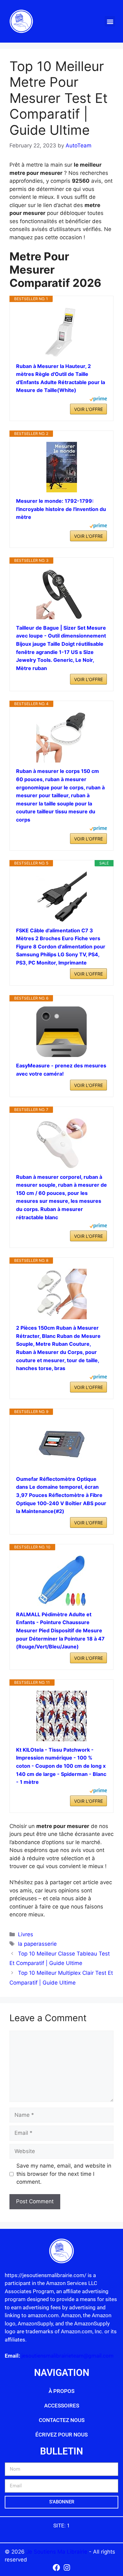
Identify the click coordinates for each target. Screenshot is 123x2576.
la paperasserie (37, 1944)
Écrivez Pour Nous (61, 2435)
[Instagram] (67, 2568)
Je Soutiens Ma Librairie (58, 2552)
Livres (26, 1934)
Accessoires (62, 2406)
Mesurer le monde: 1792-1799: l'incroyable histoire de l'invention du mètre (61, 509)
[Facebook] (56, 2568)
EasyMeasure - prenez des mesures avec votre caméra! (61, 1070)
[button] (110, 21)
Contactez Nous (62, 2420)
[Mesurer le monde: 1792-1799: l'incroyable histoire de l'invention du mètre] (61, 467)
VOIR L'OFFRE (88, 409)
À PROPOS (61, 2391)
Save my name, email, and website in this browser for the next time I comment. (64, 2174)
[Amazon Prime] (98, 400)
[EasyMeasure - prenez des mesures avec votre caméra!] (61, 1032)
